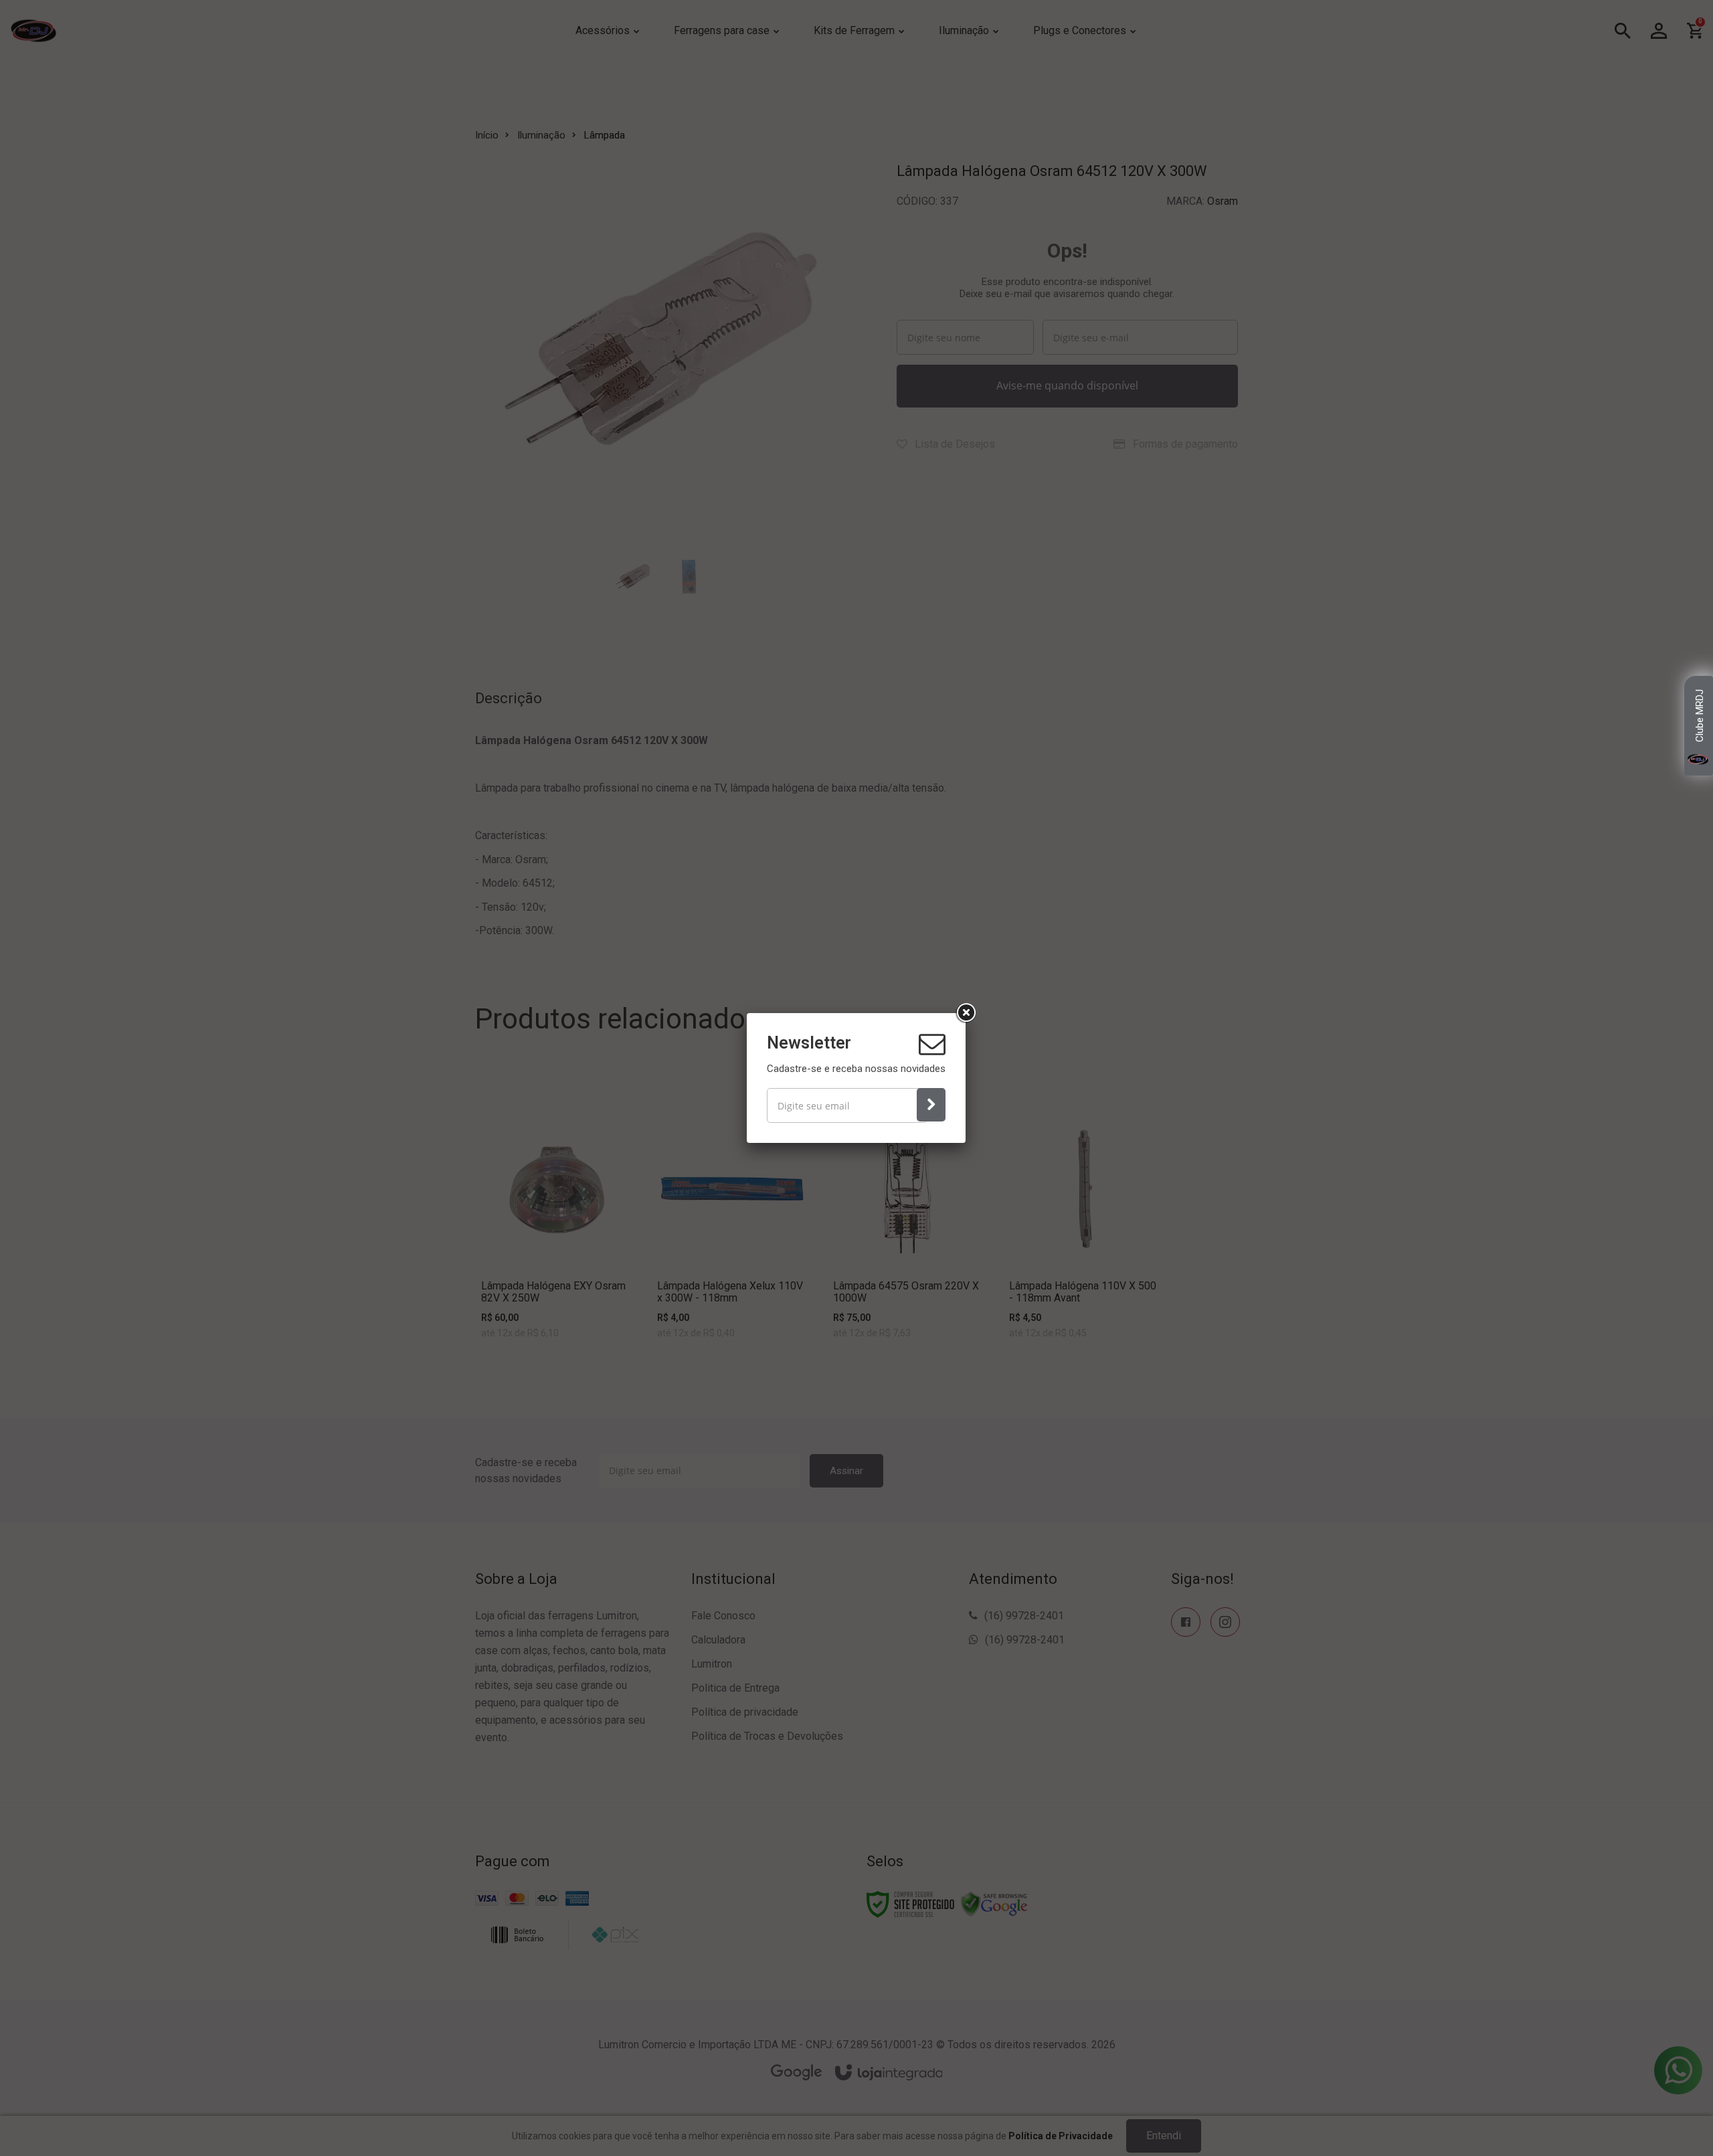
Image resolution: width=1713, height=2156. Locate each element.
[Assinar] (931, 1105)
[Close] (966, 1013)
